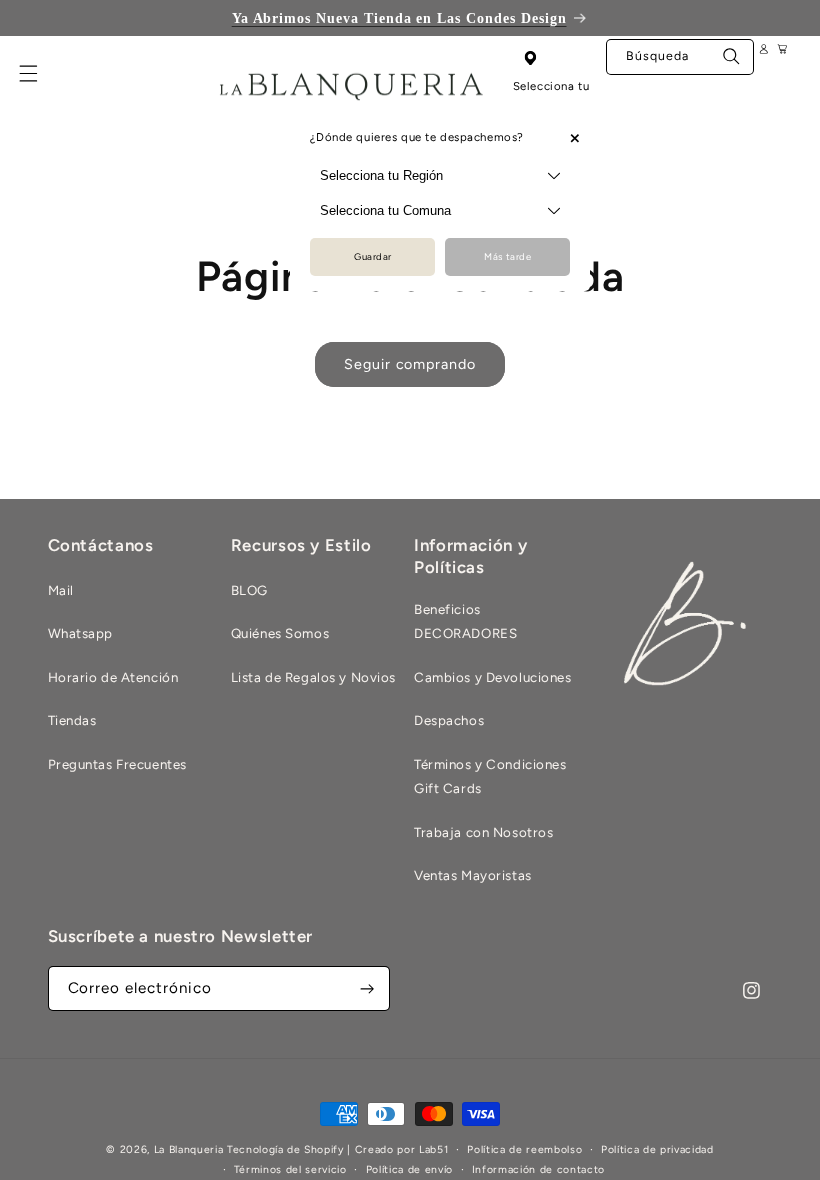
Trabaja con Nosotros (483, 832)
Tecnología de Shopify (285, 1149)
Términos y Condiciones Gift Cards (490, 776)
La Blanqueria (189, 1149)
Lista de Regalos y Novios (313, 677)
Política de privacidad (657, 1149)
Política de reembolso (524, 1149)
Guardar (373, 256)
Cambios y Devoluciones (493, 677)
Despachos (449, 720)
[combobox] (679, 56)
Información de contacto (538, 1169)
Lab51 (433, 1149)
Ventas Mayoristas (473, 875)
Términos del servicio (290, 1169)
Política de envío (409, 1169)
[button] (40, 85)
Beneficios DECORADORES (465, 621)
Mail (61, 590)
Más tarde (507, 256)
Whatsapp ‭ (82, 633)
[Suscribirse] (368, 988)
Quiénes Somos (280, 633)
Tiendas (72, 720)
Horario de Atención (113, 677)
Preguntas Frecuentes (117, 764)
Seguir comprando (410, 364)
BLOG (249, 590)
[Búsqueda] (732, 61)
